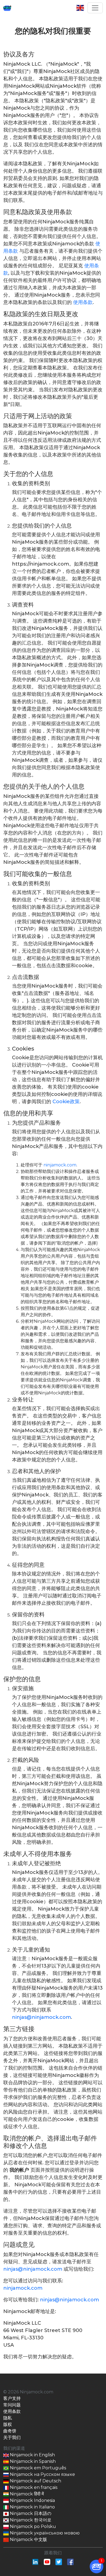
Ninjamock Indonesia (32, 2500)
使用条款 (83, 302)
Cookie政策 (66, 1102)
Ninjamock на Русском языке (42, 2474)
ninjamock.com (60, 1165)
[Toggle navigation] (95, 8)
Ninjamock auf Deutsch (35, 2481)
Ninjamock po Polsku (32, 2526)
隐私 (8, 2418)
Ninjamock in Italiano (32, 2507)
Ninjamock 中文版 (28, 2539)
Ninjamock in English (32, 2455)
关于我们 (12, 2437)
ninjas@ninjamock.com (41, 2017)
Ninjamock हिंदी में (26, 2494)
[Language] (82, 8)
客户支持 (12, 2398)
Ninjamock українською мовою (44, 2533)
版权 (8, 2424)
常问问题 (12, 2405)
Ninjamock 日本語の (30, 2513)
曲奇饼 (10, 2431)
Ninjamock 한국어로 (30, 2520)
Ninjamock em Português (37, 2468)
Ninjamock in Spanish (32, 2461)
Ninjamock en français (33, 2487)
